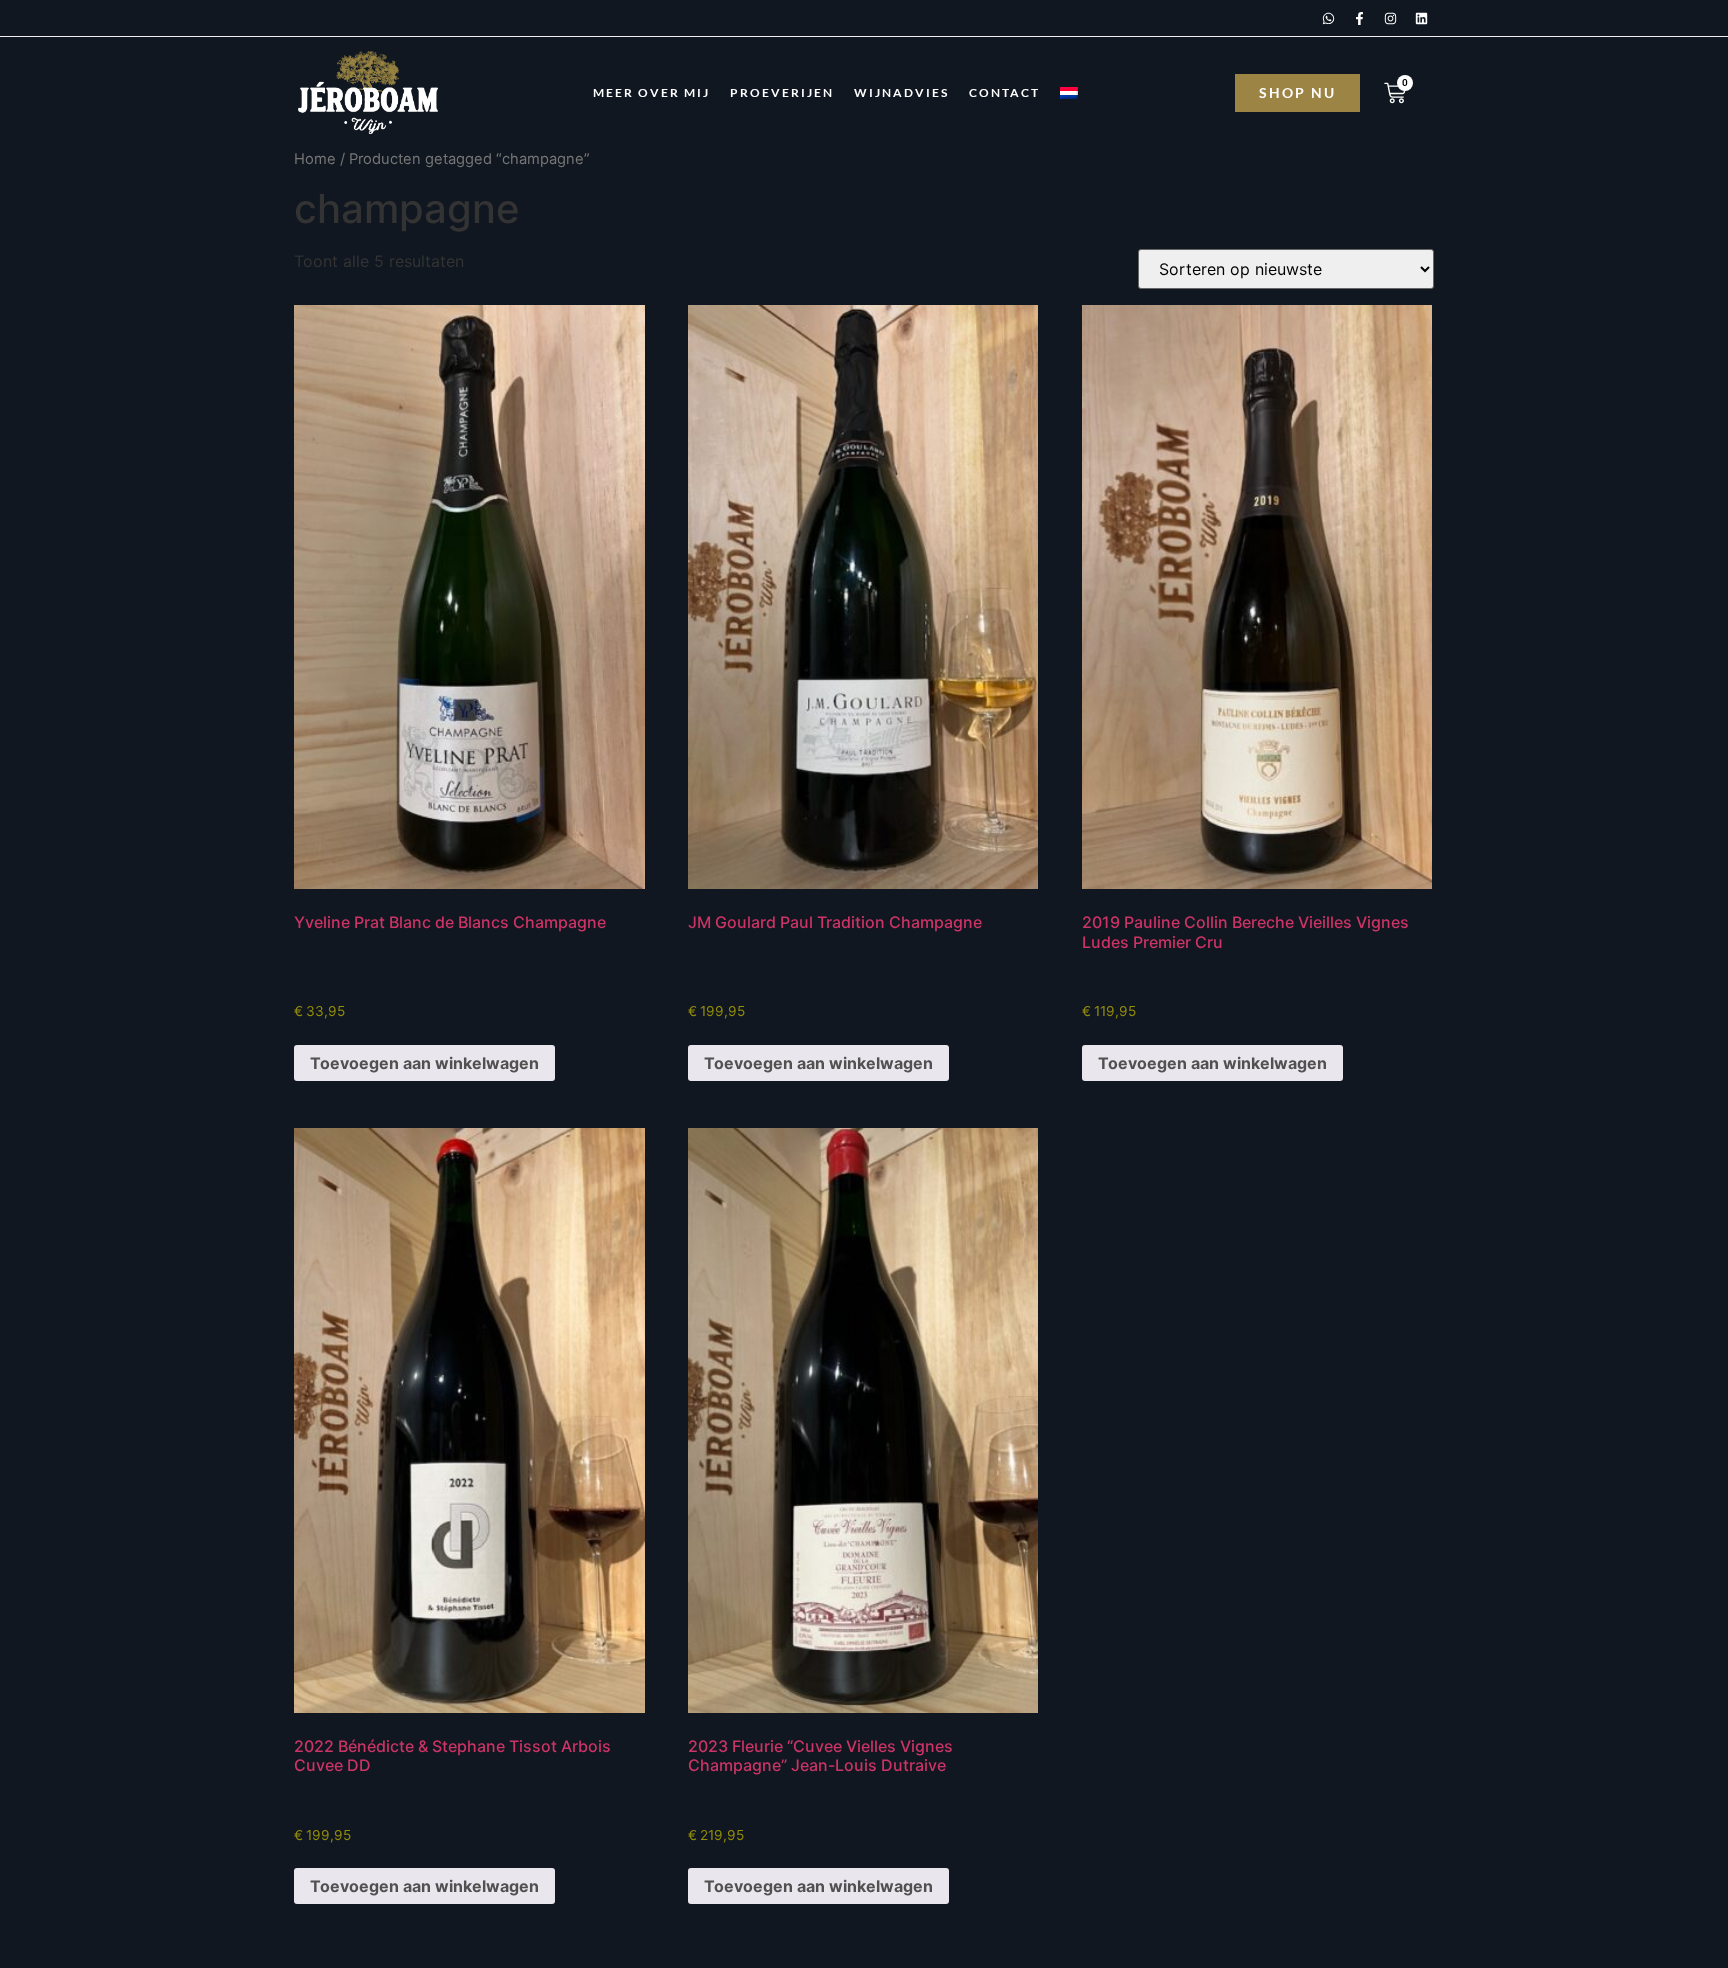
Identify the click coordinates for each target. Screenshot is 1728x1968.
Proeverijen (782, 92)
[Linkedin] (1421, 18)
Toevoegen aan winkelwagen (424, 1063)
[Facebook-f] (1359, 18)
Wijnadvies (901, 92)
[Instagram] (1390, 18)
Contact (1004, 92)
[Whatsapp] (1328, 18)
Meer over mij (651, 92)
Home (315, 159)
